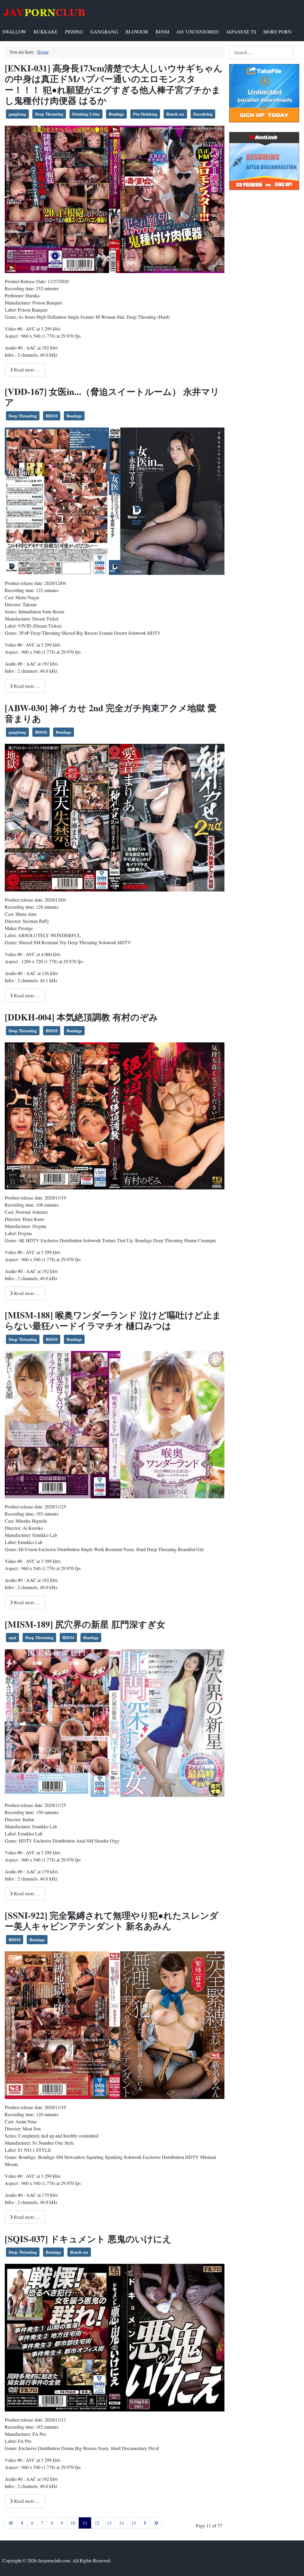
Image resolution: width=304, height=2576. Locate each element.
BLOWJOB (137, 32)
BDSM (162, 32)
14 (121, 2523)
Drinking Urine (86, 114)
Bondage (116, 114)
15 (134, 2523)
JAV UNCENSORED (198, 32)
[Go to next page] (145, 2523)
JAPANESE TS (241, 32)
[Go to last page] (156, 2523)
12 (97, 2523)
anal (12, 1638)
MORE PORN (277, 32)
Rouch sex (175, 114)
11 (85, 2523)
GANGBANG (104, 32)
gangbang (17, 114)
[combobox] (261, 53)
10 (73, 2523)
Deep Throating (49, 114)
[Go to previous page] (22, 2523)
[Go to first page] (11, 2523)
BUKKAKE (46, 32)
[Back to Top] (294, 2565)
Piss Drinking (145, 114)
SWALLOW (14, 32)
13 (109, 2523)
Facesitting (203, 114)
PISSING (74, 32)
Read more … (27, 370)
